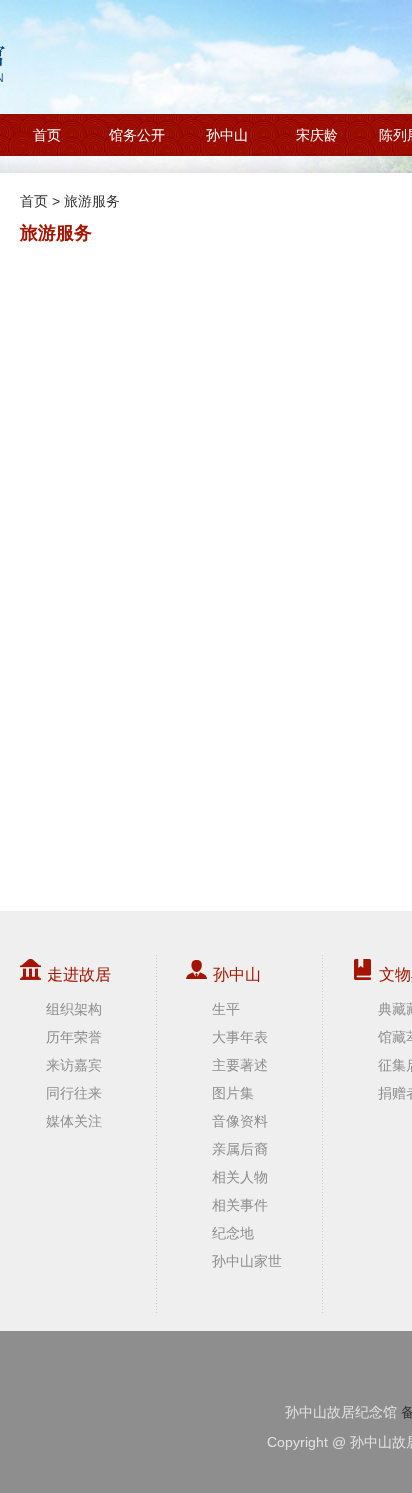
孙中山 (227, 135)
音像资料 (240, 1121)
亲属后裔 (240, 1149)
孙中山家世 (247, 1261)
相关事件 (240, 1205)
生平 (226, 1009)
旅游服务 (92, 201)
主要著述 (240, 1065)
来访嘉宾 (74, 1065)
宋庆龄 (317, 135)
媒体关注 (74, 1121)
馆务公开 (137, 135)
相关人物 (240, 1177)
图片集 (233, 1093)
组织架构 (74, 1009)
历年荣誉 (74, 1037)
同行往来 (74, 1093)
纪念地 (233, 1233)
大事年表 (240, 1037)
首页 (47, 135)
